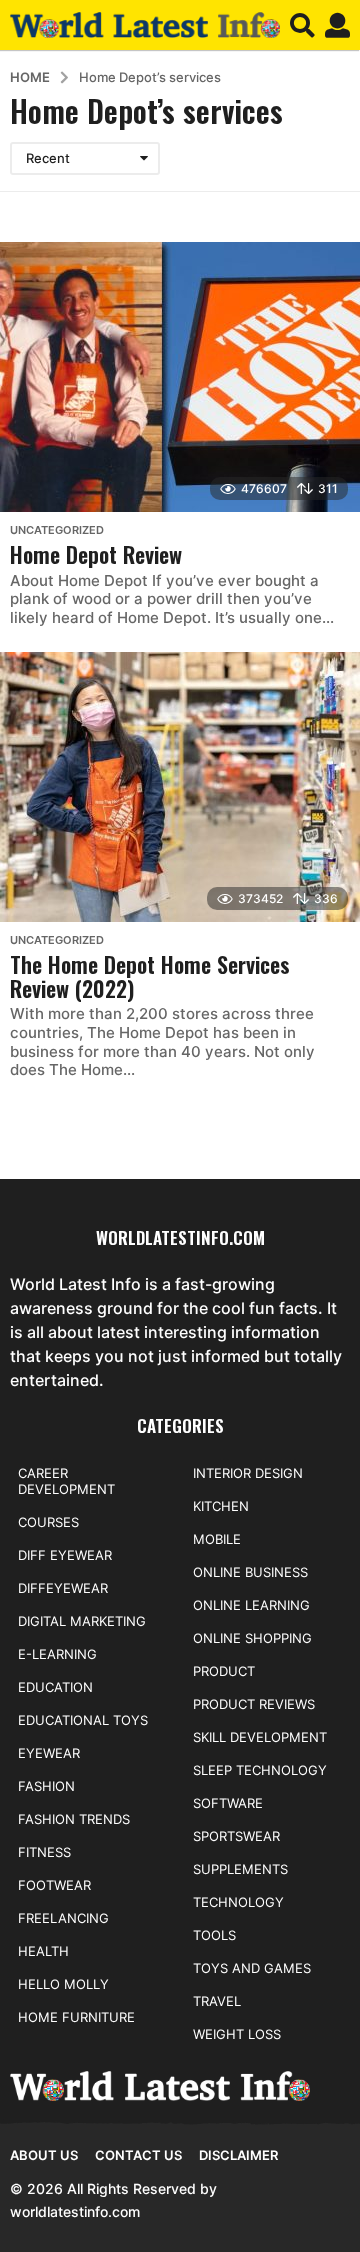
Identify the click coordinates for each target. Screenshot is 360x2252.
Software (228, 1803)
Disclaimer (238, 2155)
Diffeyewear (63, 1588)
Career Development (66, 1481)
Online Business (250, 1572)
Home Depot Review (96, 554)
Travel (217, 2001)
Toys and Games (252, 1968)
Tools (214, 1935)
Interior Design (248, 1473)
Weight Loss (237, 2034)
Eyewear (49, 1753)
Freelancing (63, 1918)
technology (238, 1902)
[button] (302, 25)
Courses (48, 1522)
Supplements (240, 1869)
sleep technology (260, 1770)
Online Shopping (252, 1638)
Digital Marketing (82, 1621)
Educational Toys (83, 1720)
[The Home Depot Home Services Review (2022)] (180, 787)
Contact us (138, 2155)
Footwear (54, 1885)
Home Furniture (76, 2017)
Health (43, 1951)
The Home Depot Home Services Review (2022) (150, 976)
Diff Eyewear (65, 1555)
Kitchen (221, 1506)
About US (44, 2155)
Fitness (44, 1852)
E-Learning (57, 1654)
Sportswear (236, 1836)
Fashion (46, 1786)
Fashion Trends (74, 1819)
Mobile (217, 1539)
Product (224, 1671)
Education (55, 1687)
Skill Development (260, 1737)
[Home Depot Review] (180, 377)
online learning (251, 1605)
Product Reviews (254, 1704)
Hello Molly (63, 1984)
